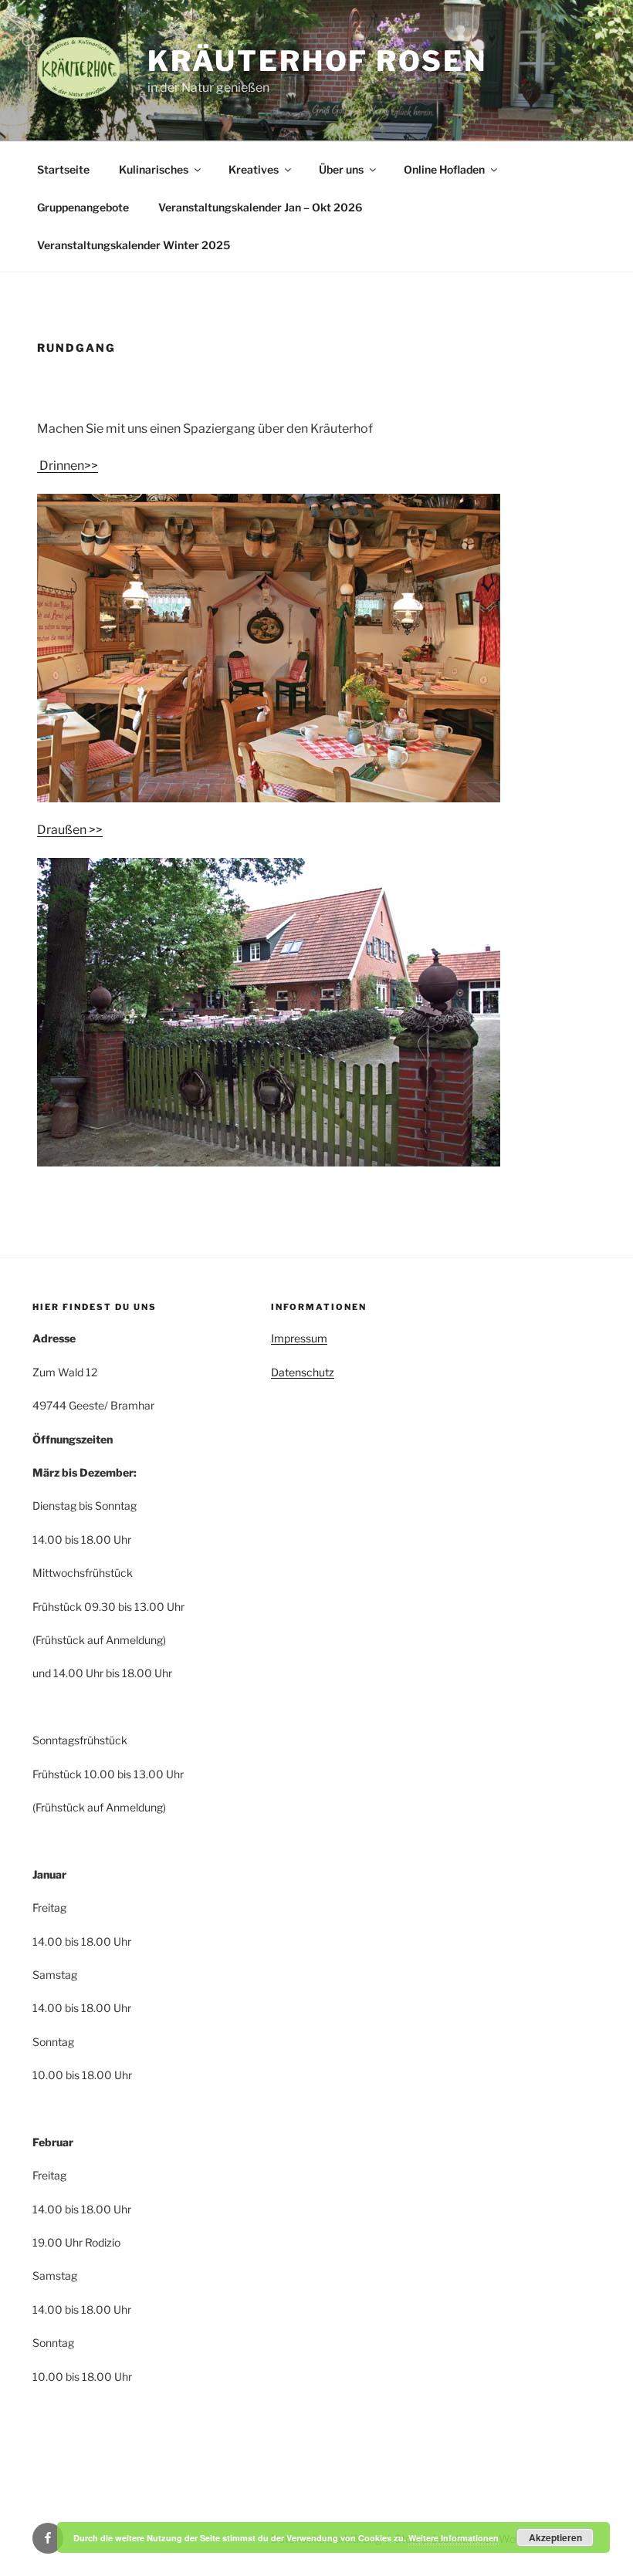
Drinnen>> (68, 466)
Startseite (63, 169)
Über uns (341, 169)
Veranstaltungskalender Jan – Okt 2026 (260, 207)
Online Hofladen (444, 169)
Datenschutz (303, 1372)
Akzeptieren (555, 2537)
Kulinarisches (154, 169)
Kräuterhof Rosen (317, 61)
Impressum (299, 1338)
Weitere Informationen (454, 2538)
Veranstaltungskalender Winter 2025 (134, 245)
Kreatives (254, 169)
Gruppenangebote (83, 207)
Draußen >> (70, 830)
